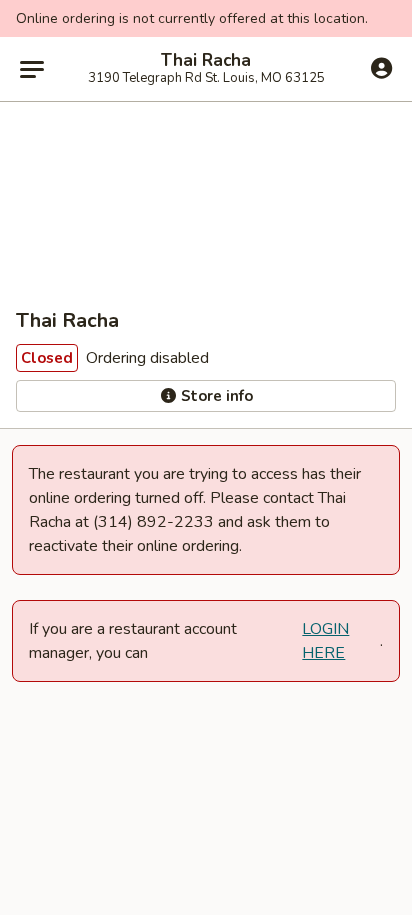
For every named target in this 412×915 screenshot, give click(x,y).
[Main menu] (32, 69)
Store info (215, 396)
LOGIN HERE (325, 641)
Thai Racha (206, 61)
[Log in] (381, 68)
